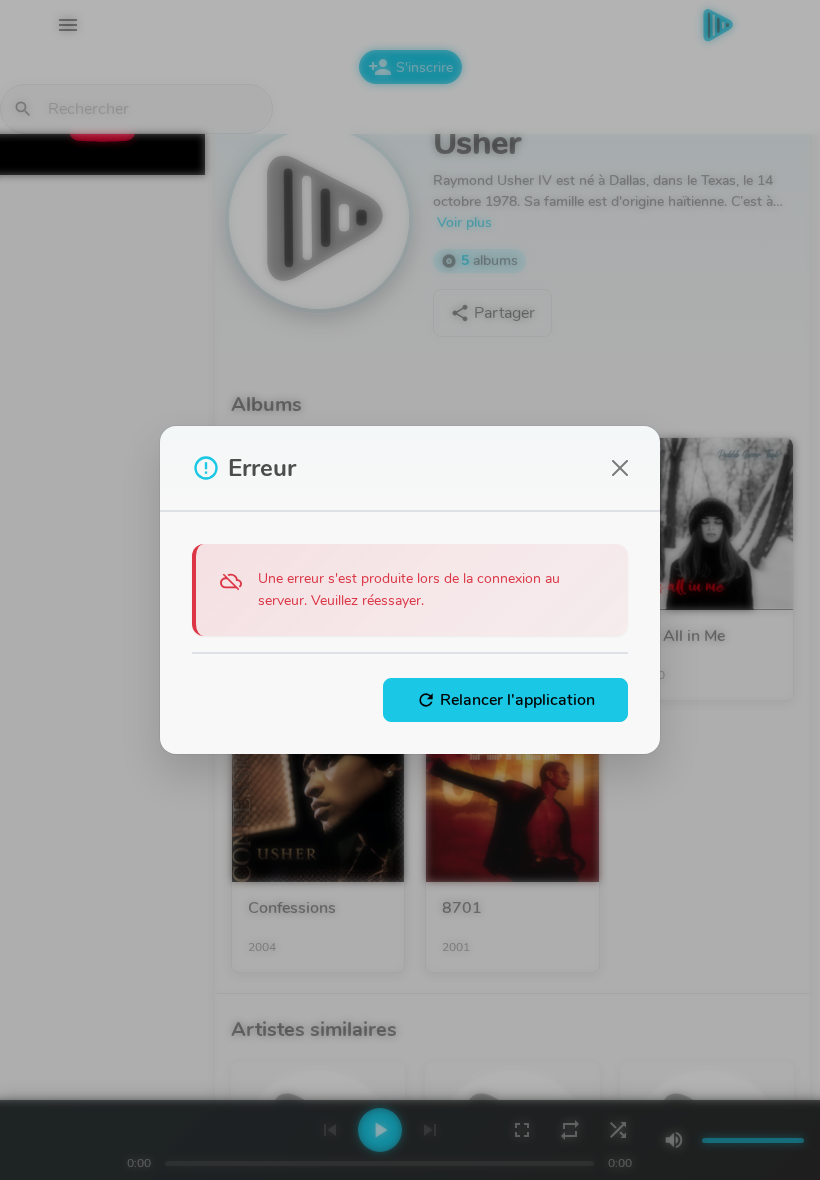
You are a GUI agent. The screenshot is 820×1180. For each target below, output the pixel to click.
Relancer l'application (505, 700)
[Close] (620, 468)
